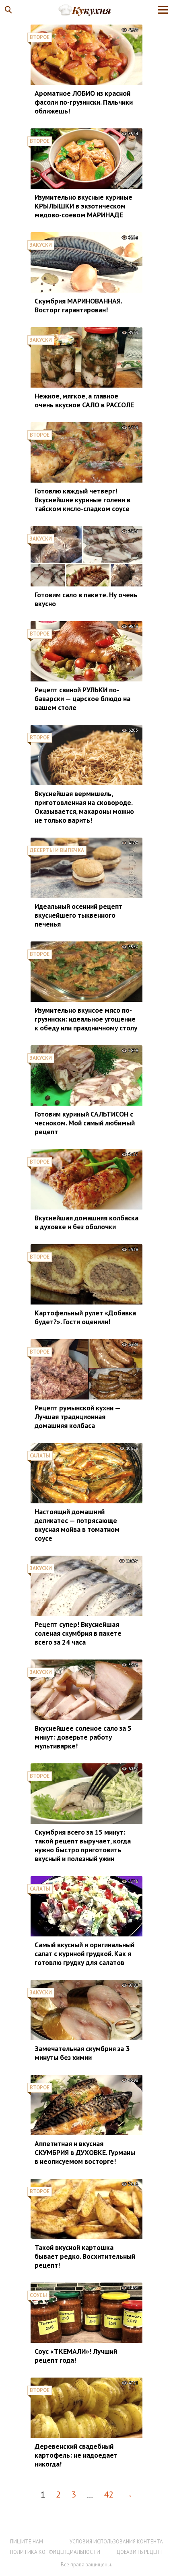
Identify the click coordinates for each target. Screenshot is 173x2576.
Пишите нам (27, 2542)
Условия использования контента (116, 2542)
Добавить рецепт (140, 2552)
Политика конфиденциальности (55, 2552)
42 (109, 2494)
